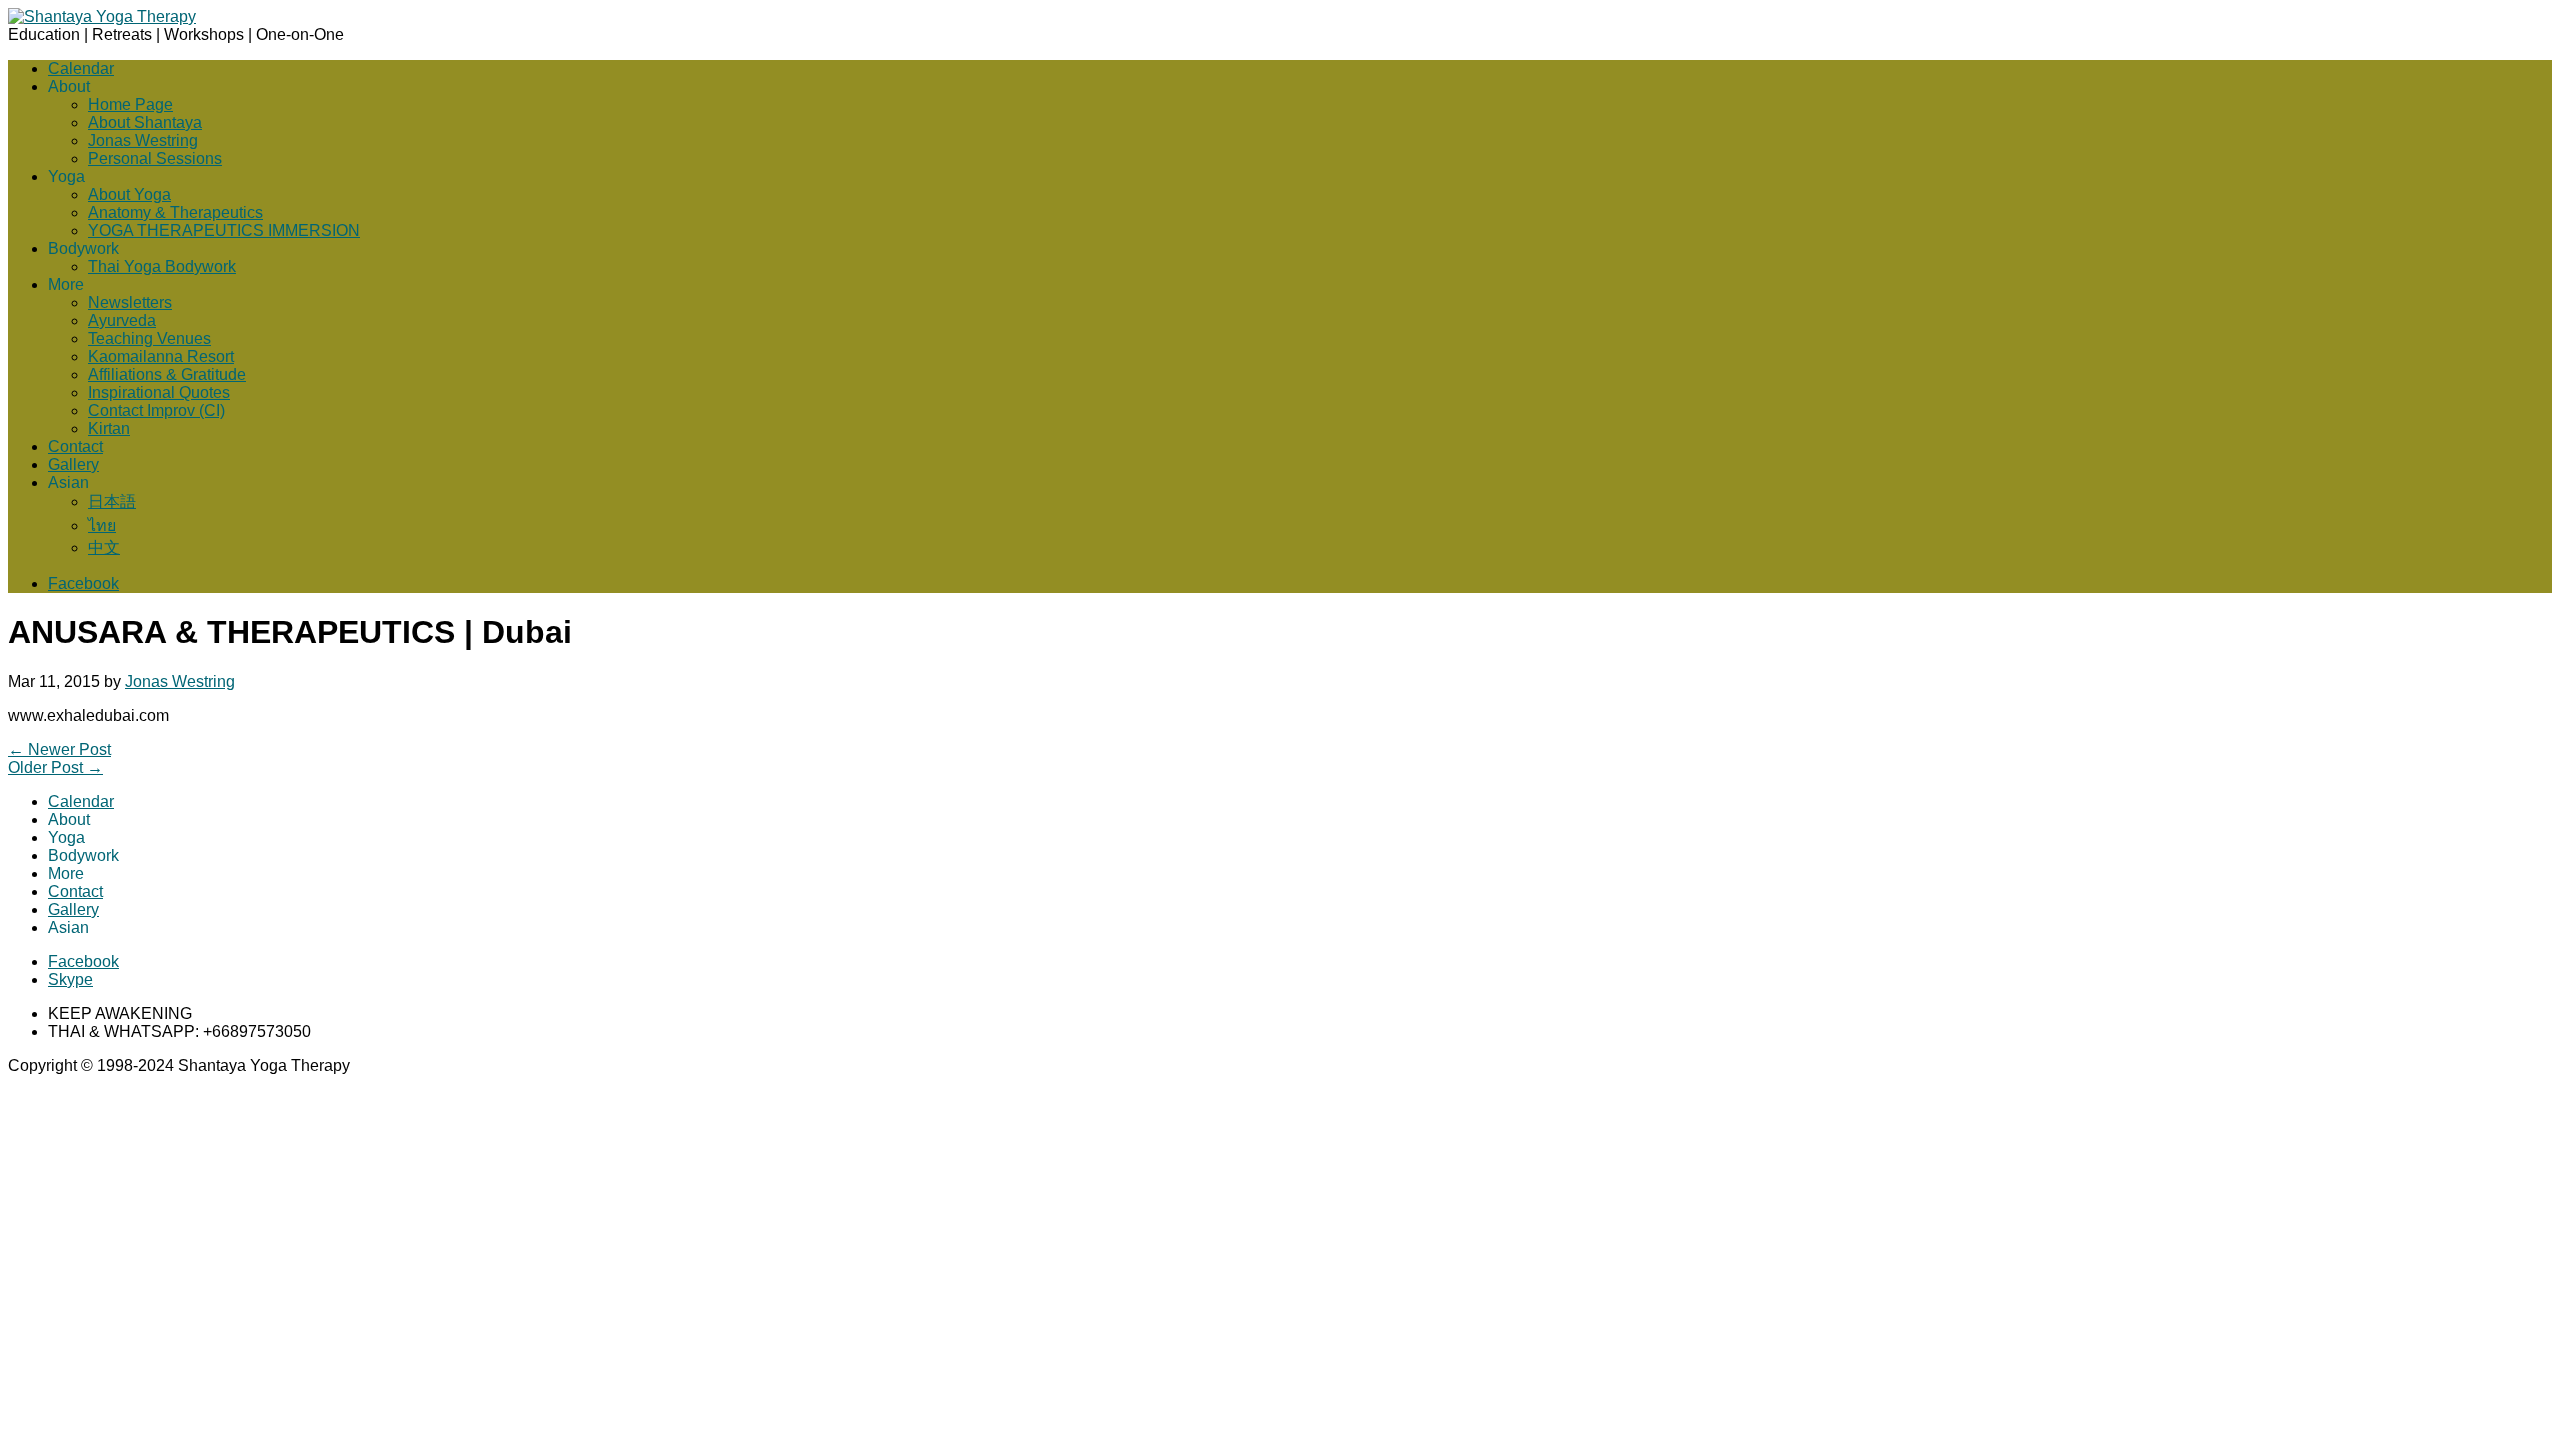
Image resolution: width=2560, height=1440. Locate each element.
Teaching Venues (149, 338)
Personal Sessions (155, 158)
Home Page (130, 104)
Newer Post (59, 749)
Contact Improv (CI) (156, 410)
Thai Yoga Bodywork (162, 266)
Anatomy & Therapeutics (175, 212)
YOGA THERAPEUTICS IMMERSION (224, 230)
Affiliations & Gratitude (167, 374)
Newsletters (130, 302)
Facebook (83, 583)
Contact (75, 446)
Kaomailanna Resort (161, 356)
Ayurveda (122, 320)
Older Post (55, 767)
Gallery (73, 464)
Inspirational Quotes (159, 392)
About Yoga (129, 194)
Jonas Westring (143, 140)
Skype (70, 979)
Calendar (81, 68)
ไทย (102, 525)
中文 (104, 547)
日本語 (112, 501)
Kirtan (109, 428)
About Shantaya (145, 122)
